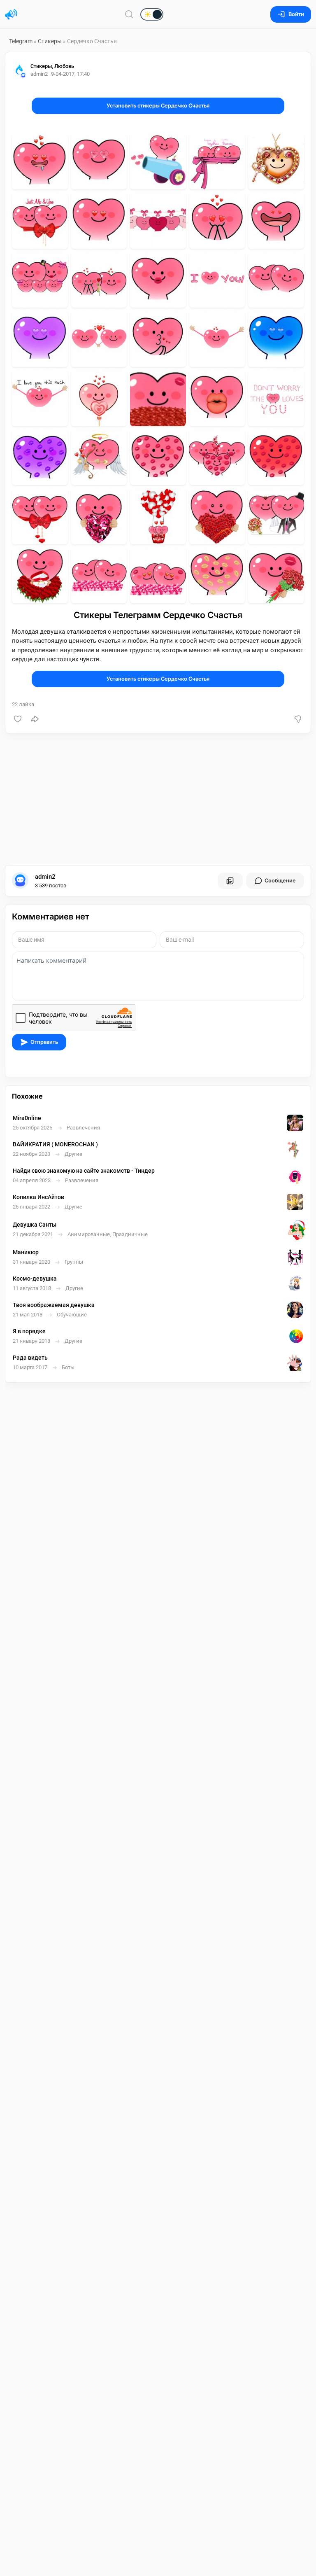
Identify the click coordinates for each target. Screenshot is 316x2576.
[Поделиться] (35, 719)
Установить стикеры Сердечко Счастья (158, 106)
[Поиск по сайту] (129, 14)
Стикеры (50, 41)
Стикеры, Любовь (52, 66)
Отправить (44, 1042)
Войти (296, 14)
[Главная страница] (11, 14)
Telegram (21, 41)
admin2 (45, 877)
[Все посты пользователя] (230, 881)
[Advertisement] (158, 799)
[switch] (125, 15)
